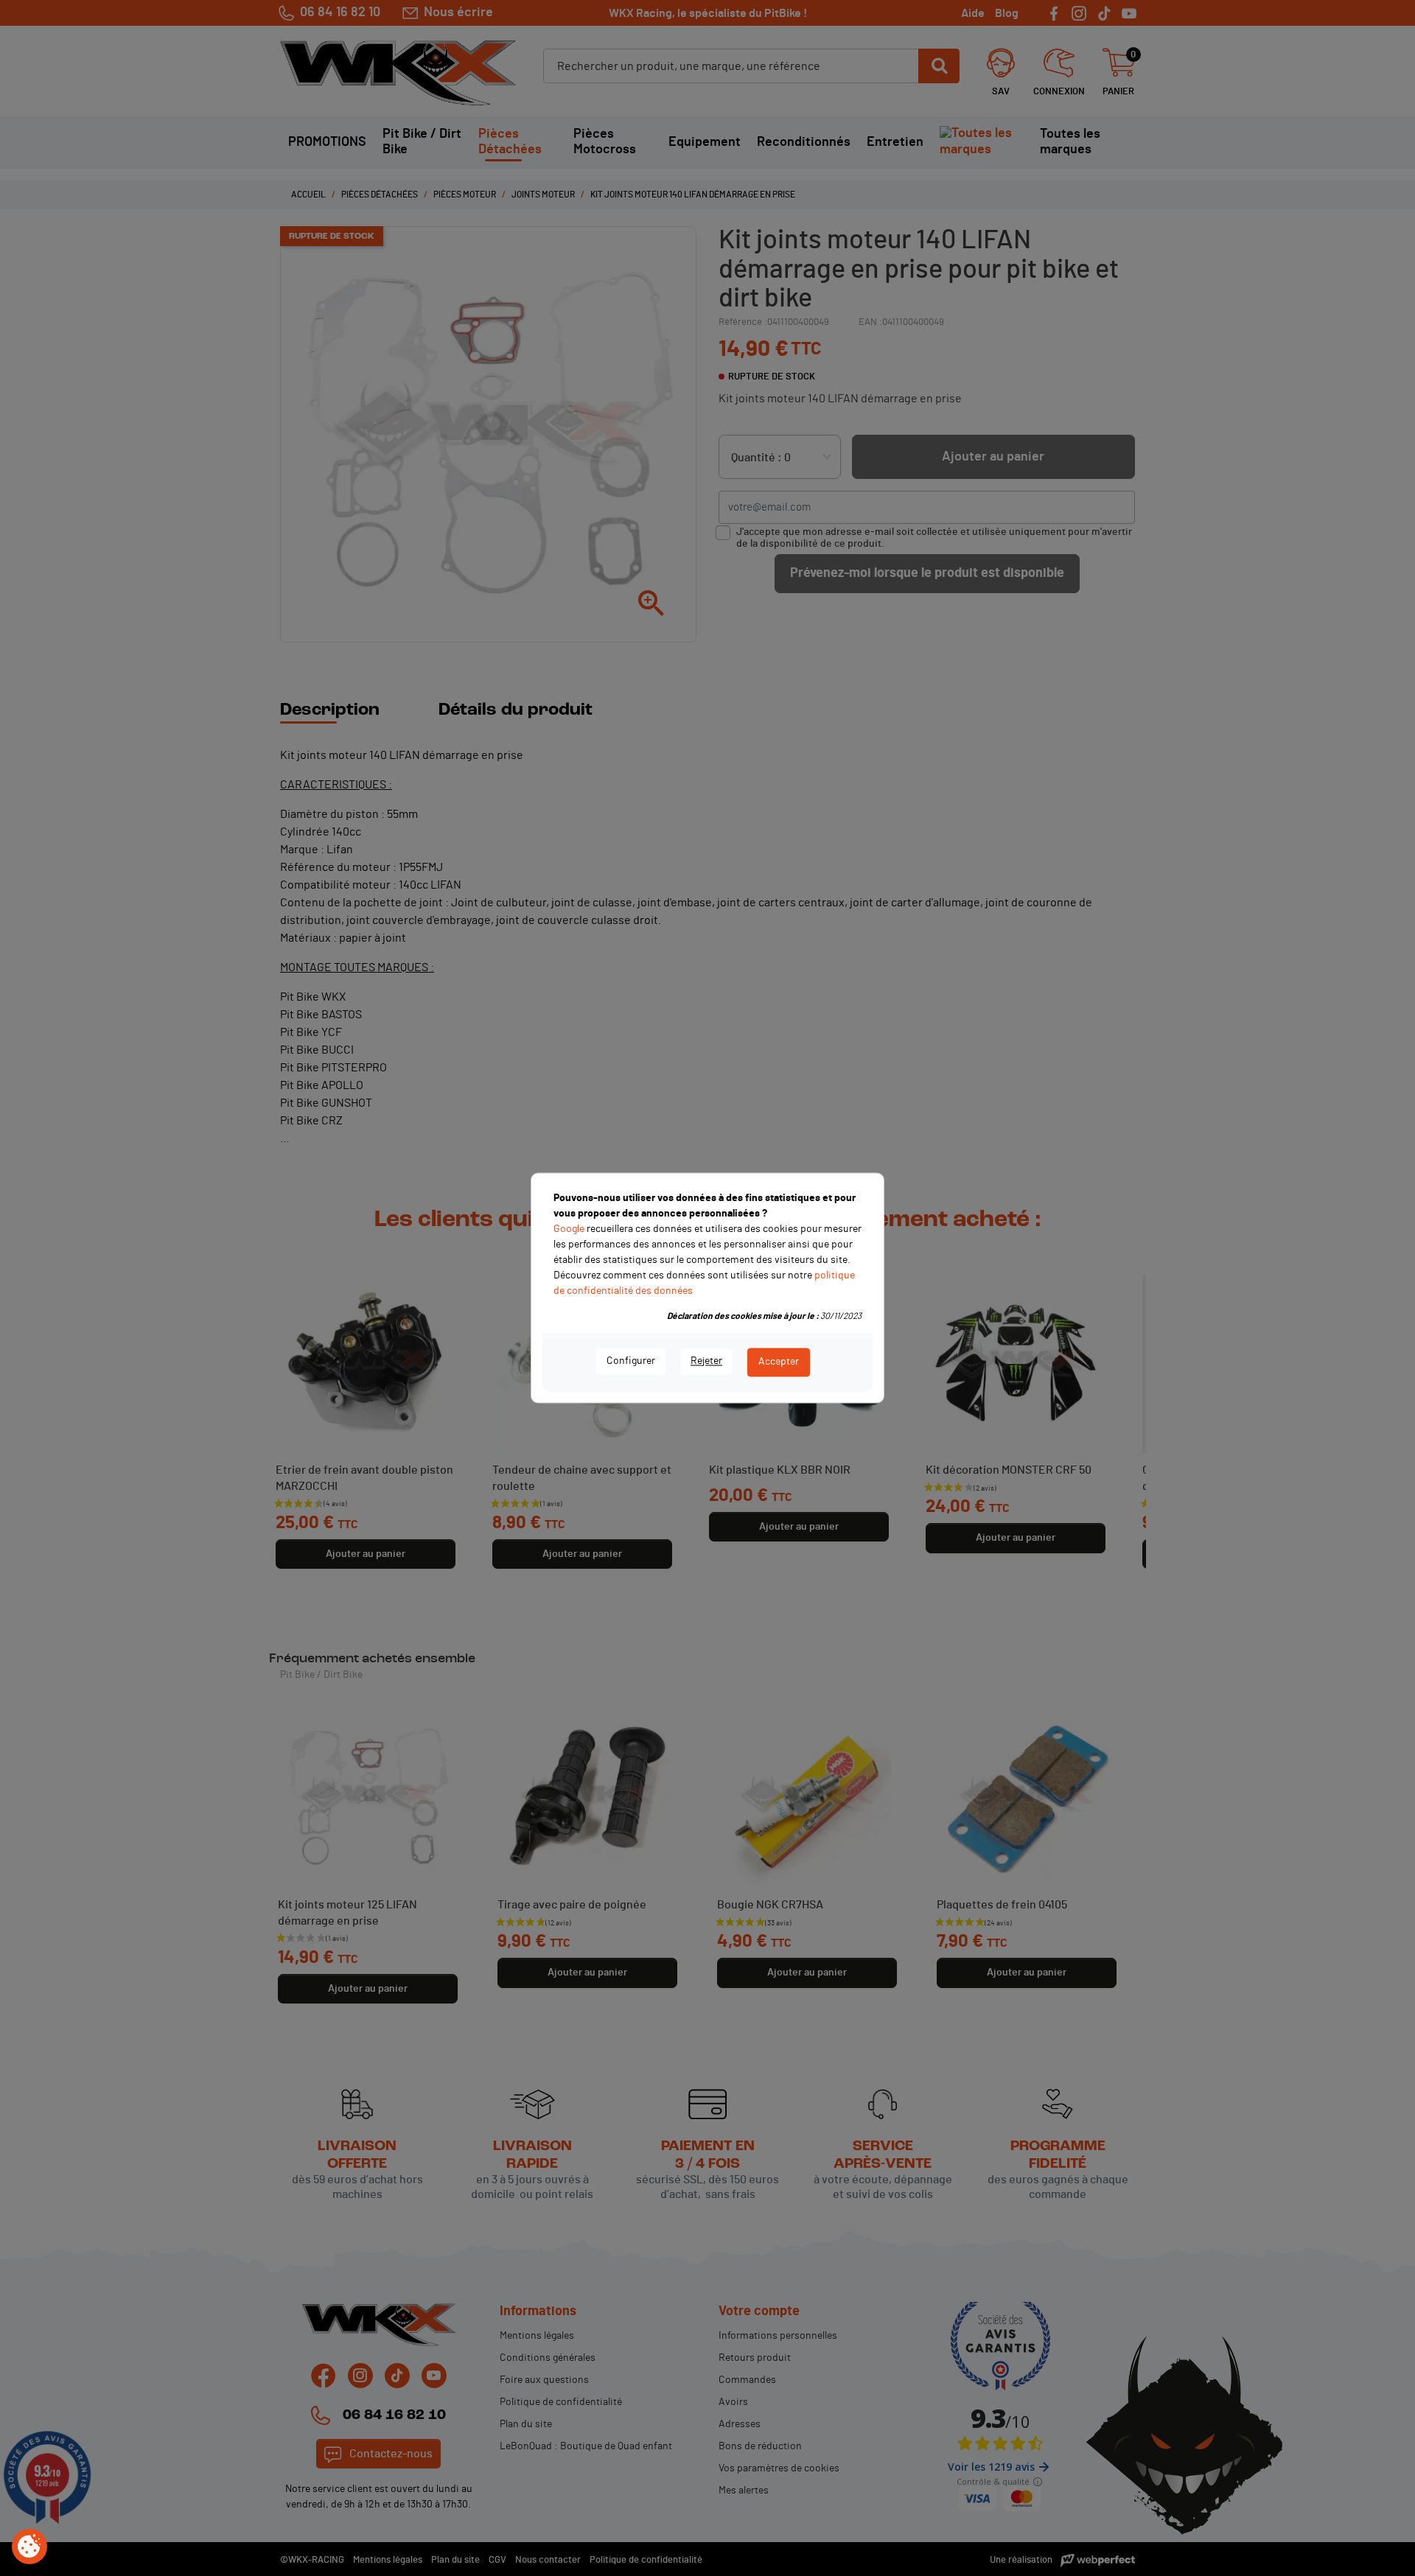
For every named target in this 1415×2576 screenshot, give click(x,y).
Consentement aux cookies (29, 2547)
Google (569, 1229)
